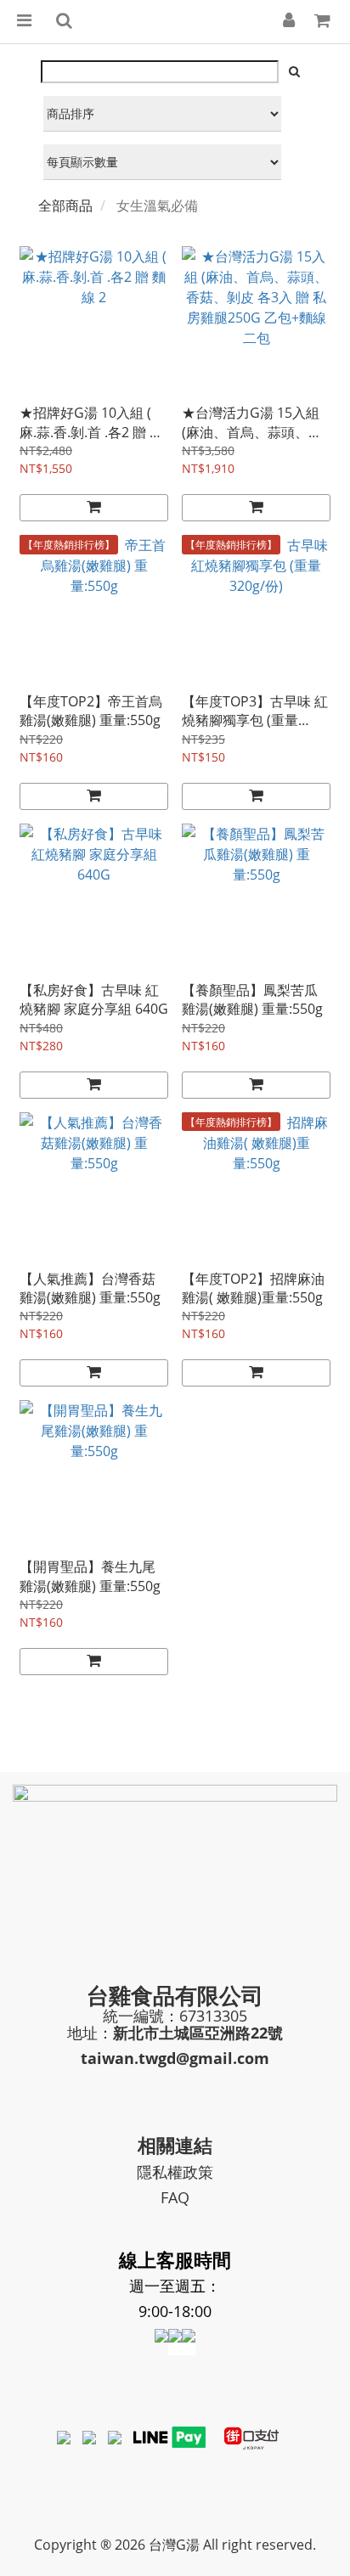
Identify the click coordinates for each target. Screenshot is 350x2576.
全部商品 (65, 205)
